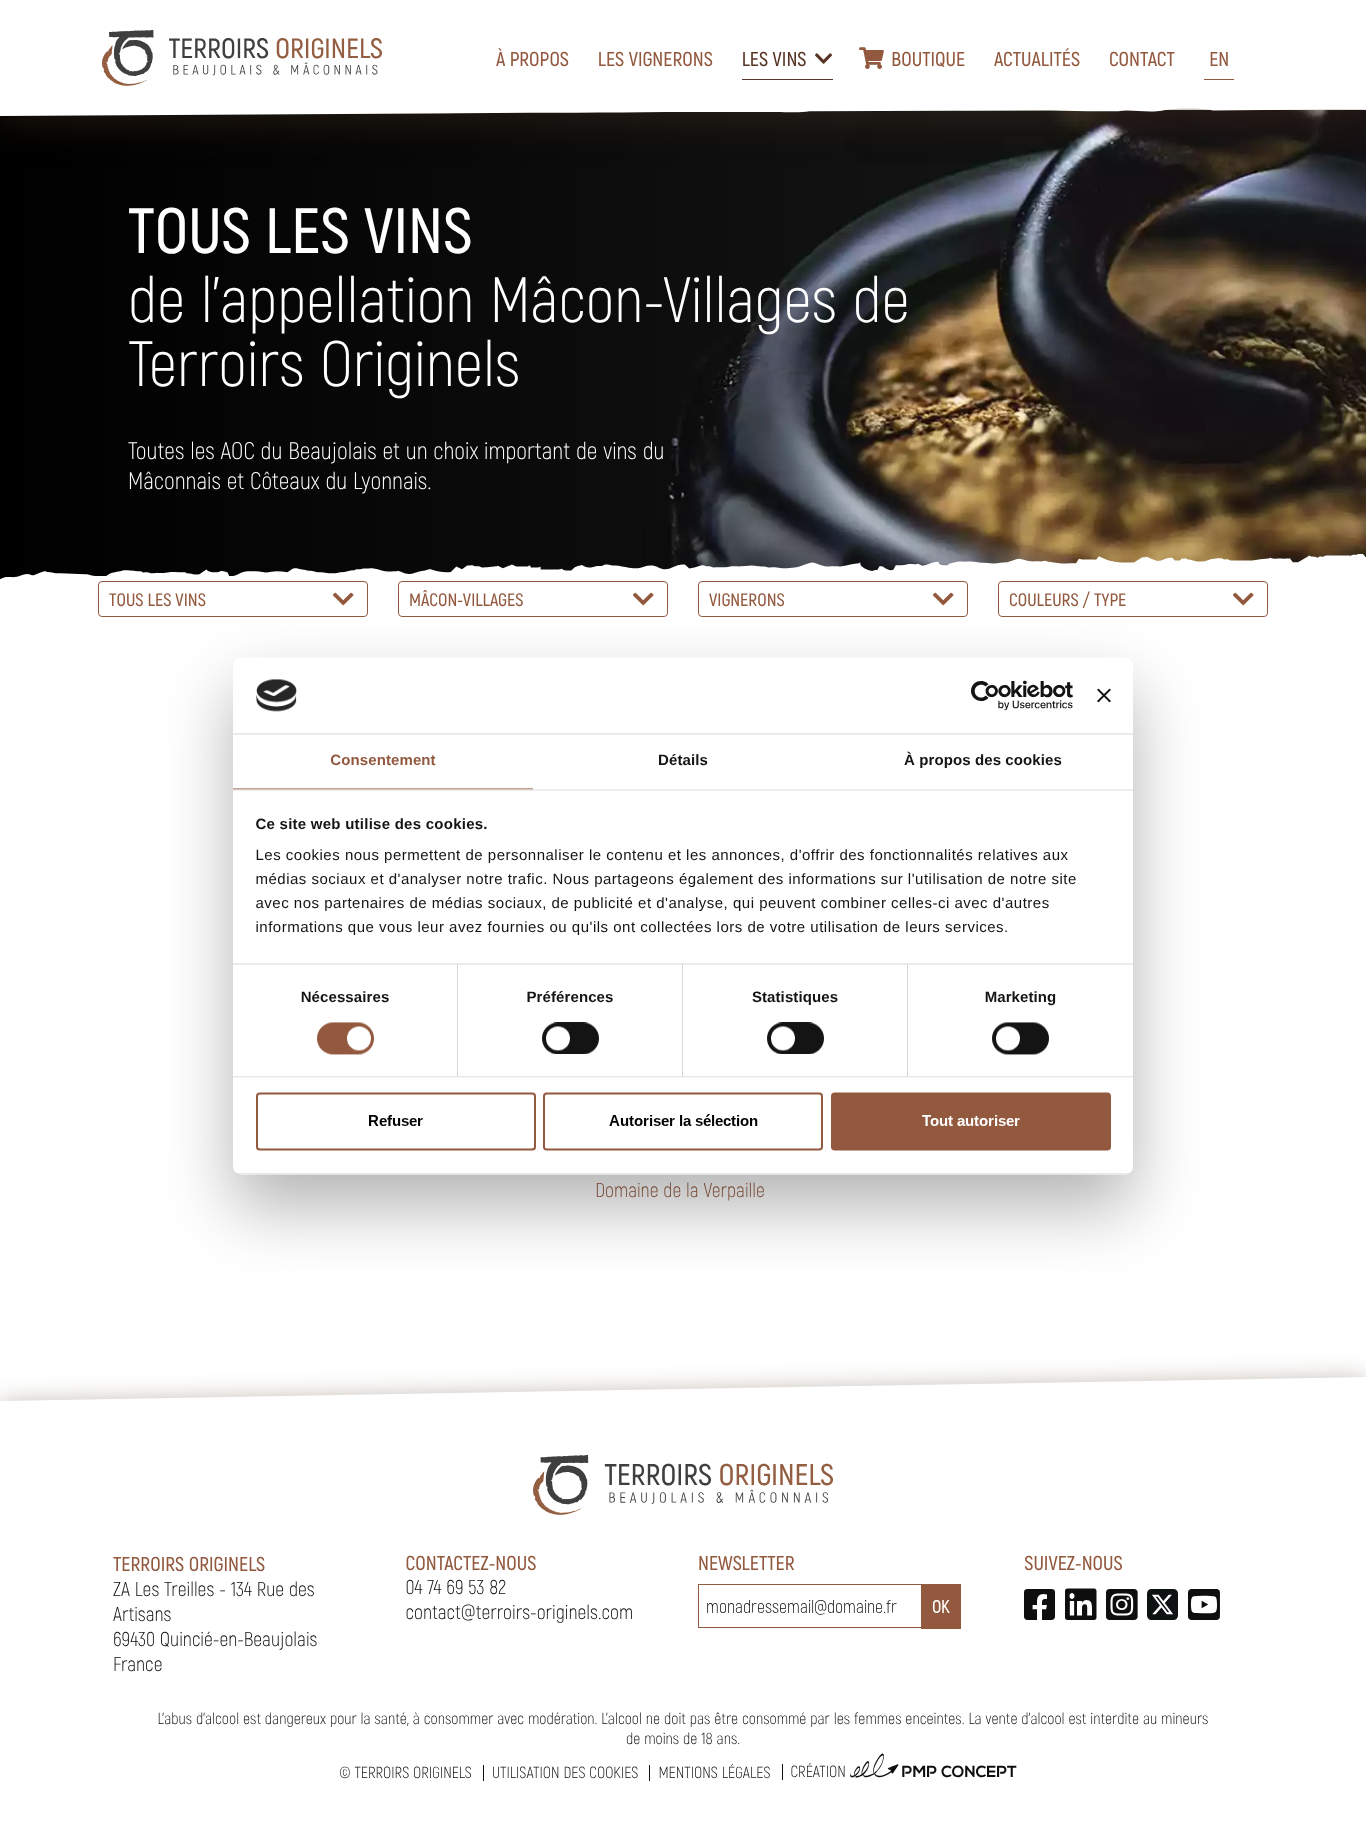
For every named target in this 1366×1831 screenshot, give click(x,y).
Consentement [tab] (382, 761)
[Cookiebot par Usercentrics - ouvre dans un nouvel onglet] (985, 695)
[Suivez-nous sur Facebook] (1039, 1604)
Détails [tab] (683, 761)
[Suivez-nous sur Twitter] (1162, 1604)
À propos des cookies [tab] (983, 761)
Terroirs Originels (413, 1772)
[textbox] (233, 599)
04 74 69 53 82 (456, 1586)
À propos (532, 58)
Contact (1142, 58)
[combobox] (233, 599)
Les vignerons (655, 58)
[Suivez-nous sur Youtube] (1203, 1604)
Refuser (395, 1121)
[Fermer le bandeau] (1104, 695)
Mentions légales (714, 1772)
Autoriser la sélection (683, 1121)
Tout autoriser (971, 1121)
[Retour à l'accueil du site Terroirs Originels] (242, 58)
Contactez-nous (471, 1562)
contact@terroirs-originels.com (520, 1611)
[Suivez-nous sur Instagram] (1121, 1604)
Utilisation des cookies (565, 1772)
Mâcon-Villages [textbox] (466, 599)
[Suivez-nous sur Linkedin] (1080, 1604)
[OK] (941, 1606)
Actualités (1037, 58)
